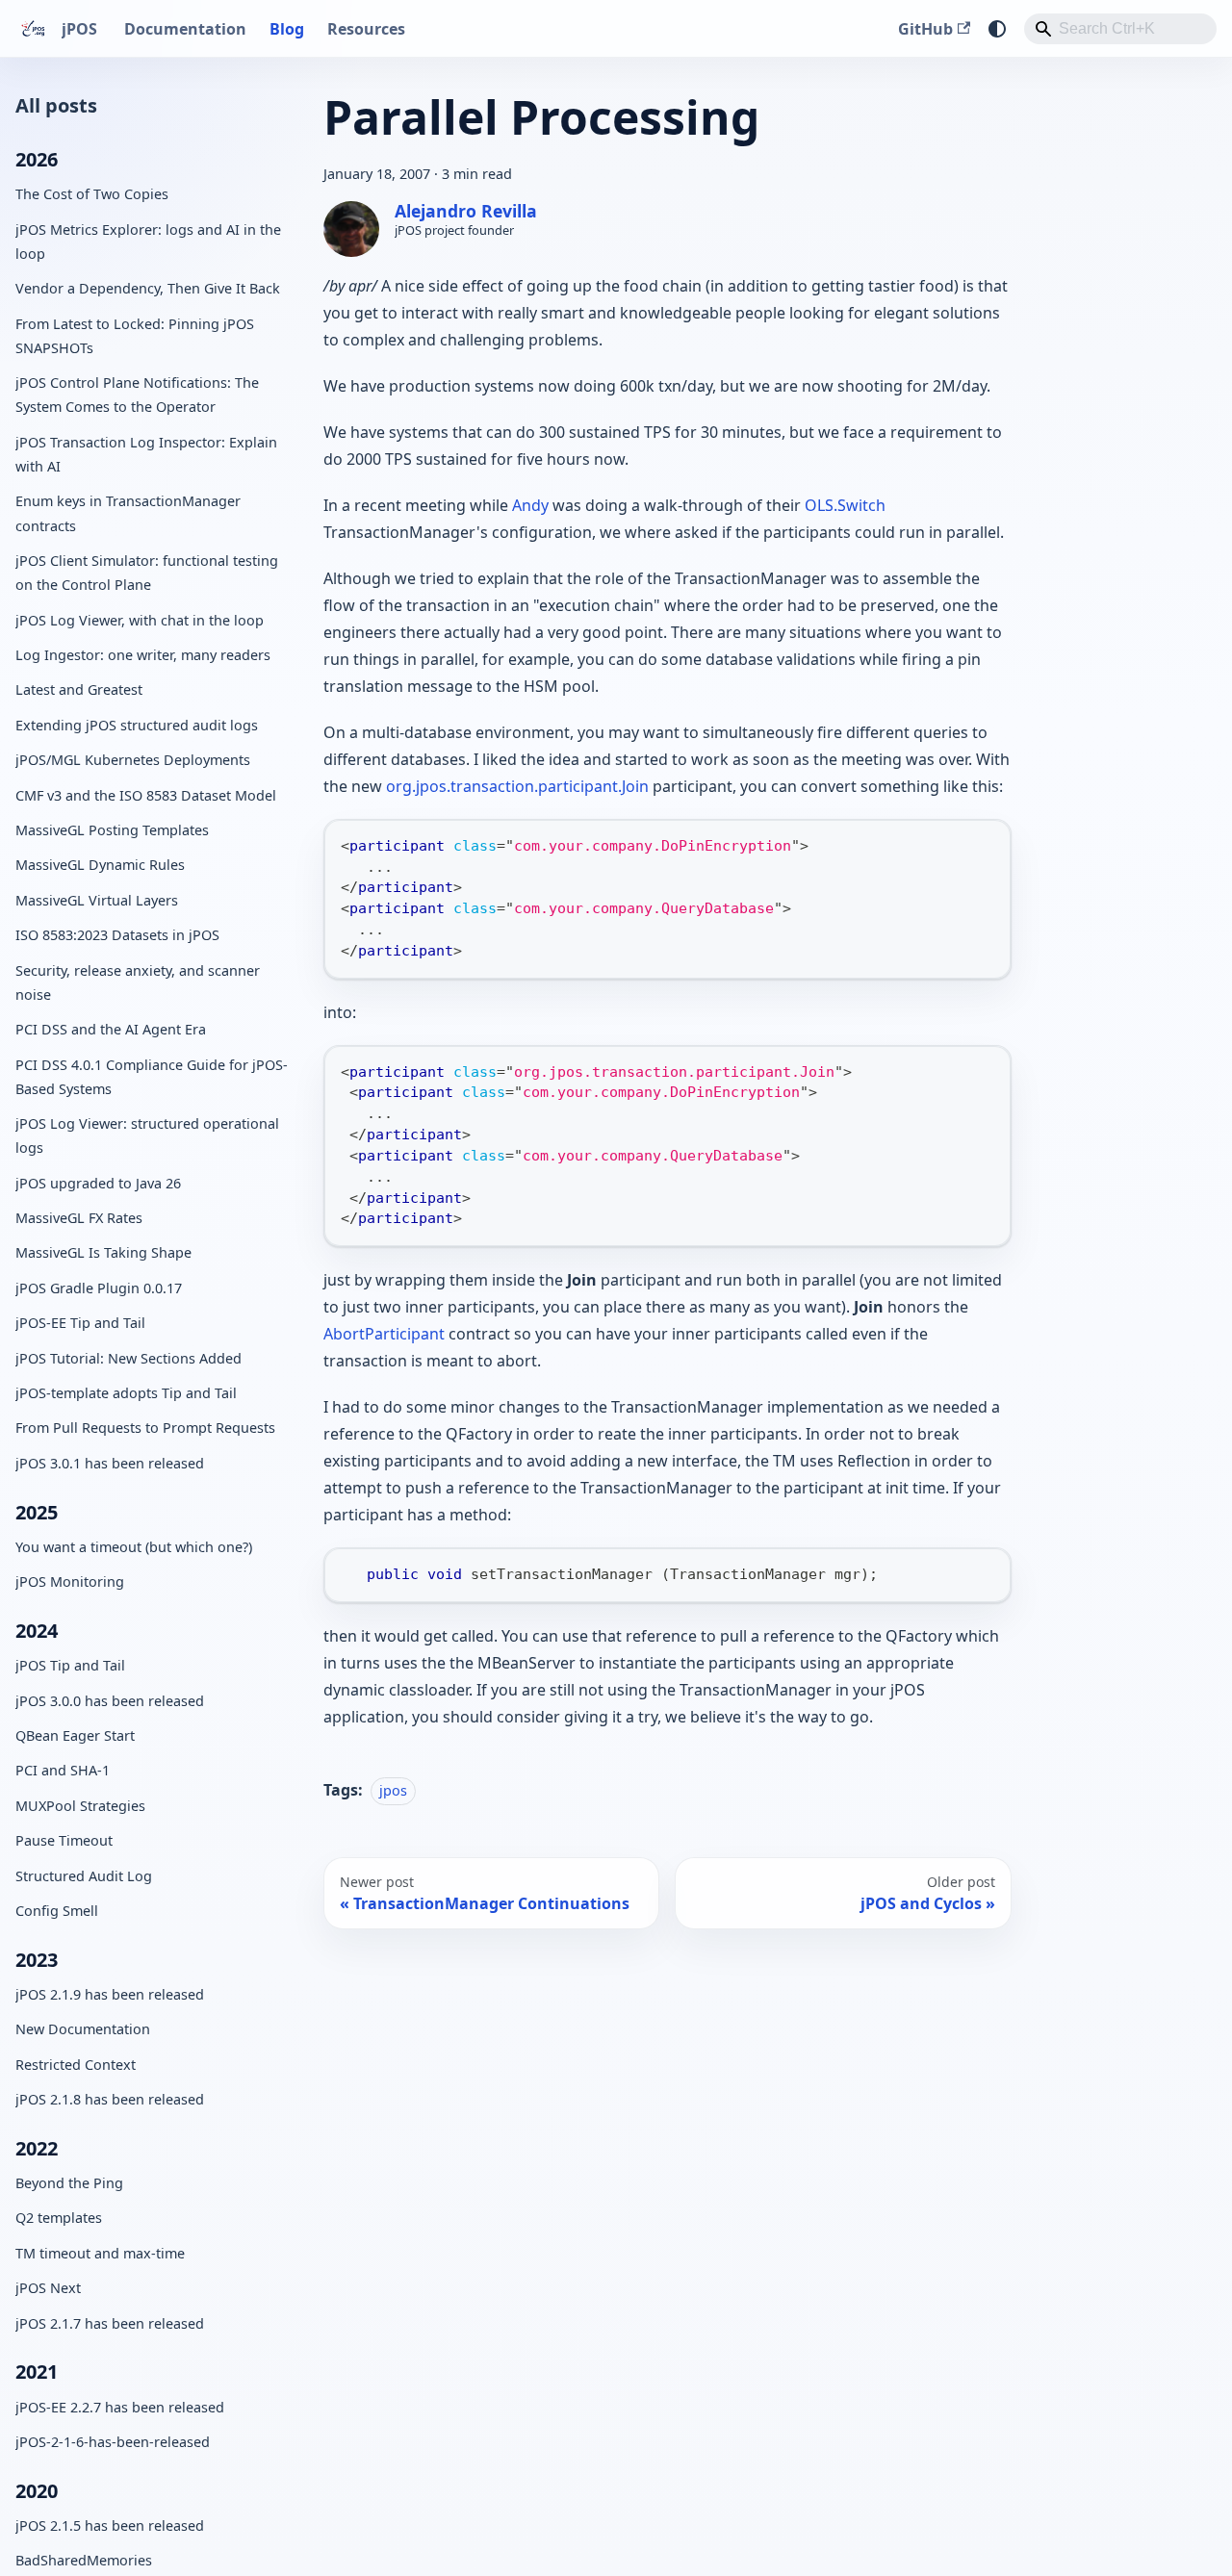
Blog (287, 29)
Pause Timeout (64, 1840)
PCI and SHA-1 (63, 1770)
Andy (530, 505)
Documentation (185, 29)
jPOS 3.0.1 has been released (110, 1462)
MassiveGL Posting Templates (112, 829)
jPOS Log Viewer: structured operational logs (147, 1135)
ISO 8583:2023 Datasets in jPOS (117, 935)
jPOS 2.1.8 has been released (110, 2099)
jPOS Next (48, 2288)
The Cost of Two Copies (92, 194)
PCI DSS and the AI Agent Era (111, 1029)
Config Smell (57, 1910)
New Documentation (83, 2029)
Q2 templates (59, 2218)
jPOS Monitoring (70, 1581)
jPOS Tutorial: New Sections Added (128, 1357)
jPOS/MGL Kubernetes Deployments (133, 760)
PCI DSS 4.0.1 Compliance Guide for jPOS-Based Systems (152, 1076)
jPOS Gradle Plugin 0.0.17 (99, 1287)
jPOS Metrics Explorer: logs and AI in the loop (148, 241)
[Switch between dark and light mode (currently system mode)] (997, 29)
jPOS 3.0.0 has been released (110, 1700)
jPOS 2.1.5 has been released (110, 2525)
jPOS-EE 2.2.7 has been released (120, 2406)
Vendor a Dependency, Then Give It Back (148, 288)
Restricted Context (76, 2064)
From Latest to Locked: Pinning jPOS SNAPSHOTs (135, 335)
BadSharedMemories (84, 2560)
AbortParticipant (384, 1334)
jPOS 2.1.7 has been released (110, 2322)
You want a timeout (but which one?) (134, 1546)
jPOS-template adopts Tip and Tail (126, 1393)
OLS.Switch (845, 505)
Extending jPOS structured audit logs (137, 724)
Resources (366, 29)
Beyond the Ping (69, 2183)
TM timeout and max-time (100, 2252)
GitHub (925, 29)
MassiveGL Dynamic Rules (100, 865)
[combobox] (1120, 29)
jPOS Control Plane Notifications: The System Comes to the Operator (137, 395)
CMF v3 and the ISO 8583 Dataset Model (146, 794)
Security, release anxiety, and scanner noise (138, 982)
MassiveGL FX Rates (79, 1218)
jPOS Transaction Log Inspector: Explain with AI (146, 453)
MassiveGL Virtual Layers (97, 899)
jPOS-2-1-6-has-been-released (113, 2442)
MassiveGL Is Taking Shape (103, 1252)
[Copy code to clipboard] (987, 843)
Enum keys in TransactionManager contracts (128, 513)
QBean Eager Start (75, 1734)
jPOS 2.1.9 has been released (110, 1993)
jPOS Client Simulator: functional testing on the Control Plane (147, 573)
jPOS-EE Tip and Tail (80, 1323)
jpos (393, 1790)
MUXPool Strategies (80, 1805)
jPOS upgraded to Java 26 (98, 1182)
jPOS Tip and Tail (70, 1665)
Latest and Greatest (79, 689)
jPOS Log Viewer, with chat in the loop (140, 619)
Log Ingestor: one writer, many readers (143, 655)
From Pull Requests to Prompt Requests (145, 1428)
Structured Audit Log (84, 1875)
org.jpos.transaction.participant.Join (517, 786)
